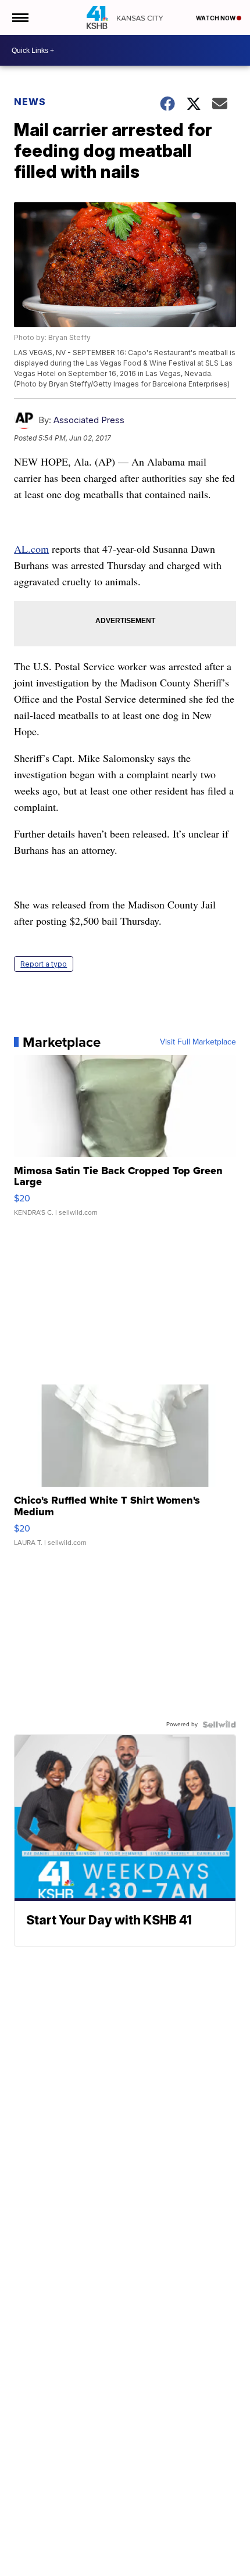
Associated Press (89, 420)
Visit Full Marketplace (198, 1042)
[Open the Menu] (19, 17)
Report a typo (44, 964)
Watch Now (216, 18)
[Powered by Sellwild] (219, 1725)
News (30, 102)
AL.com (31, 549)
